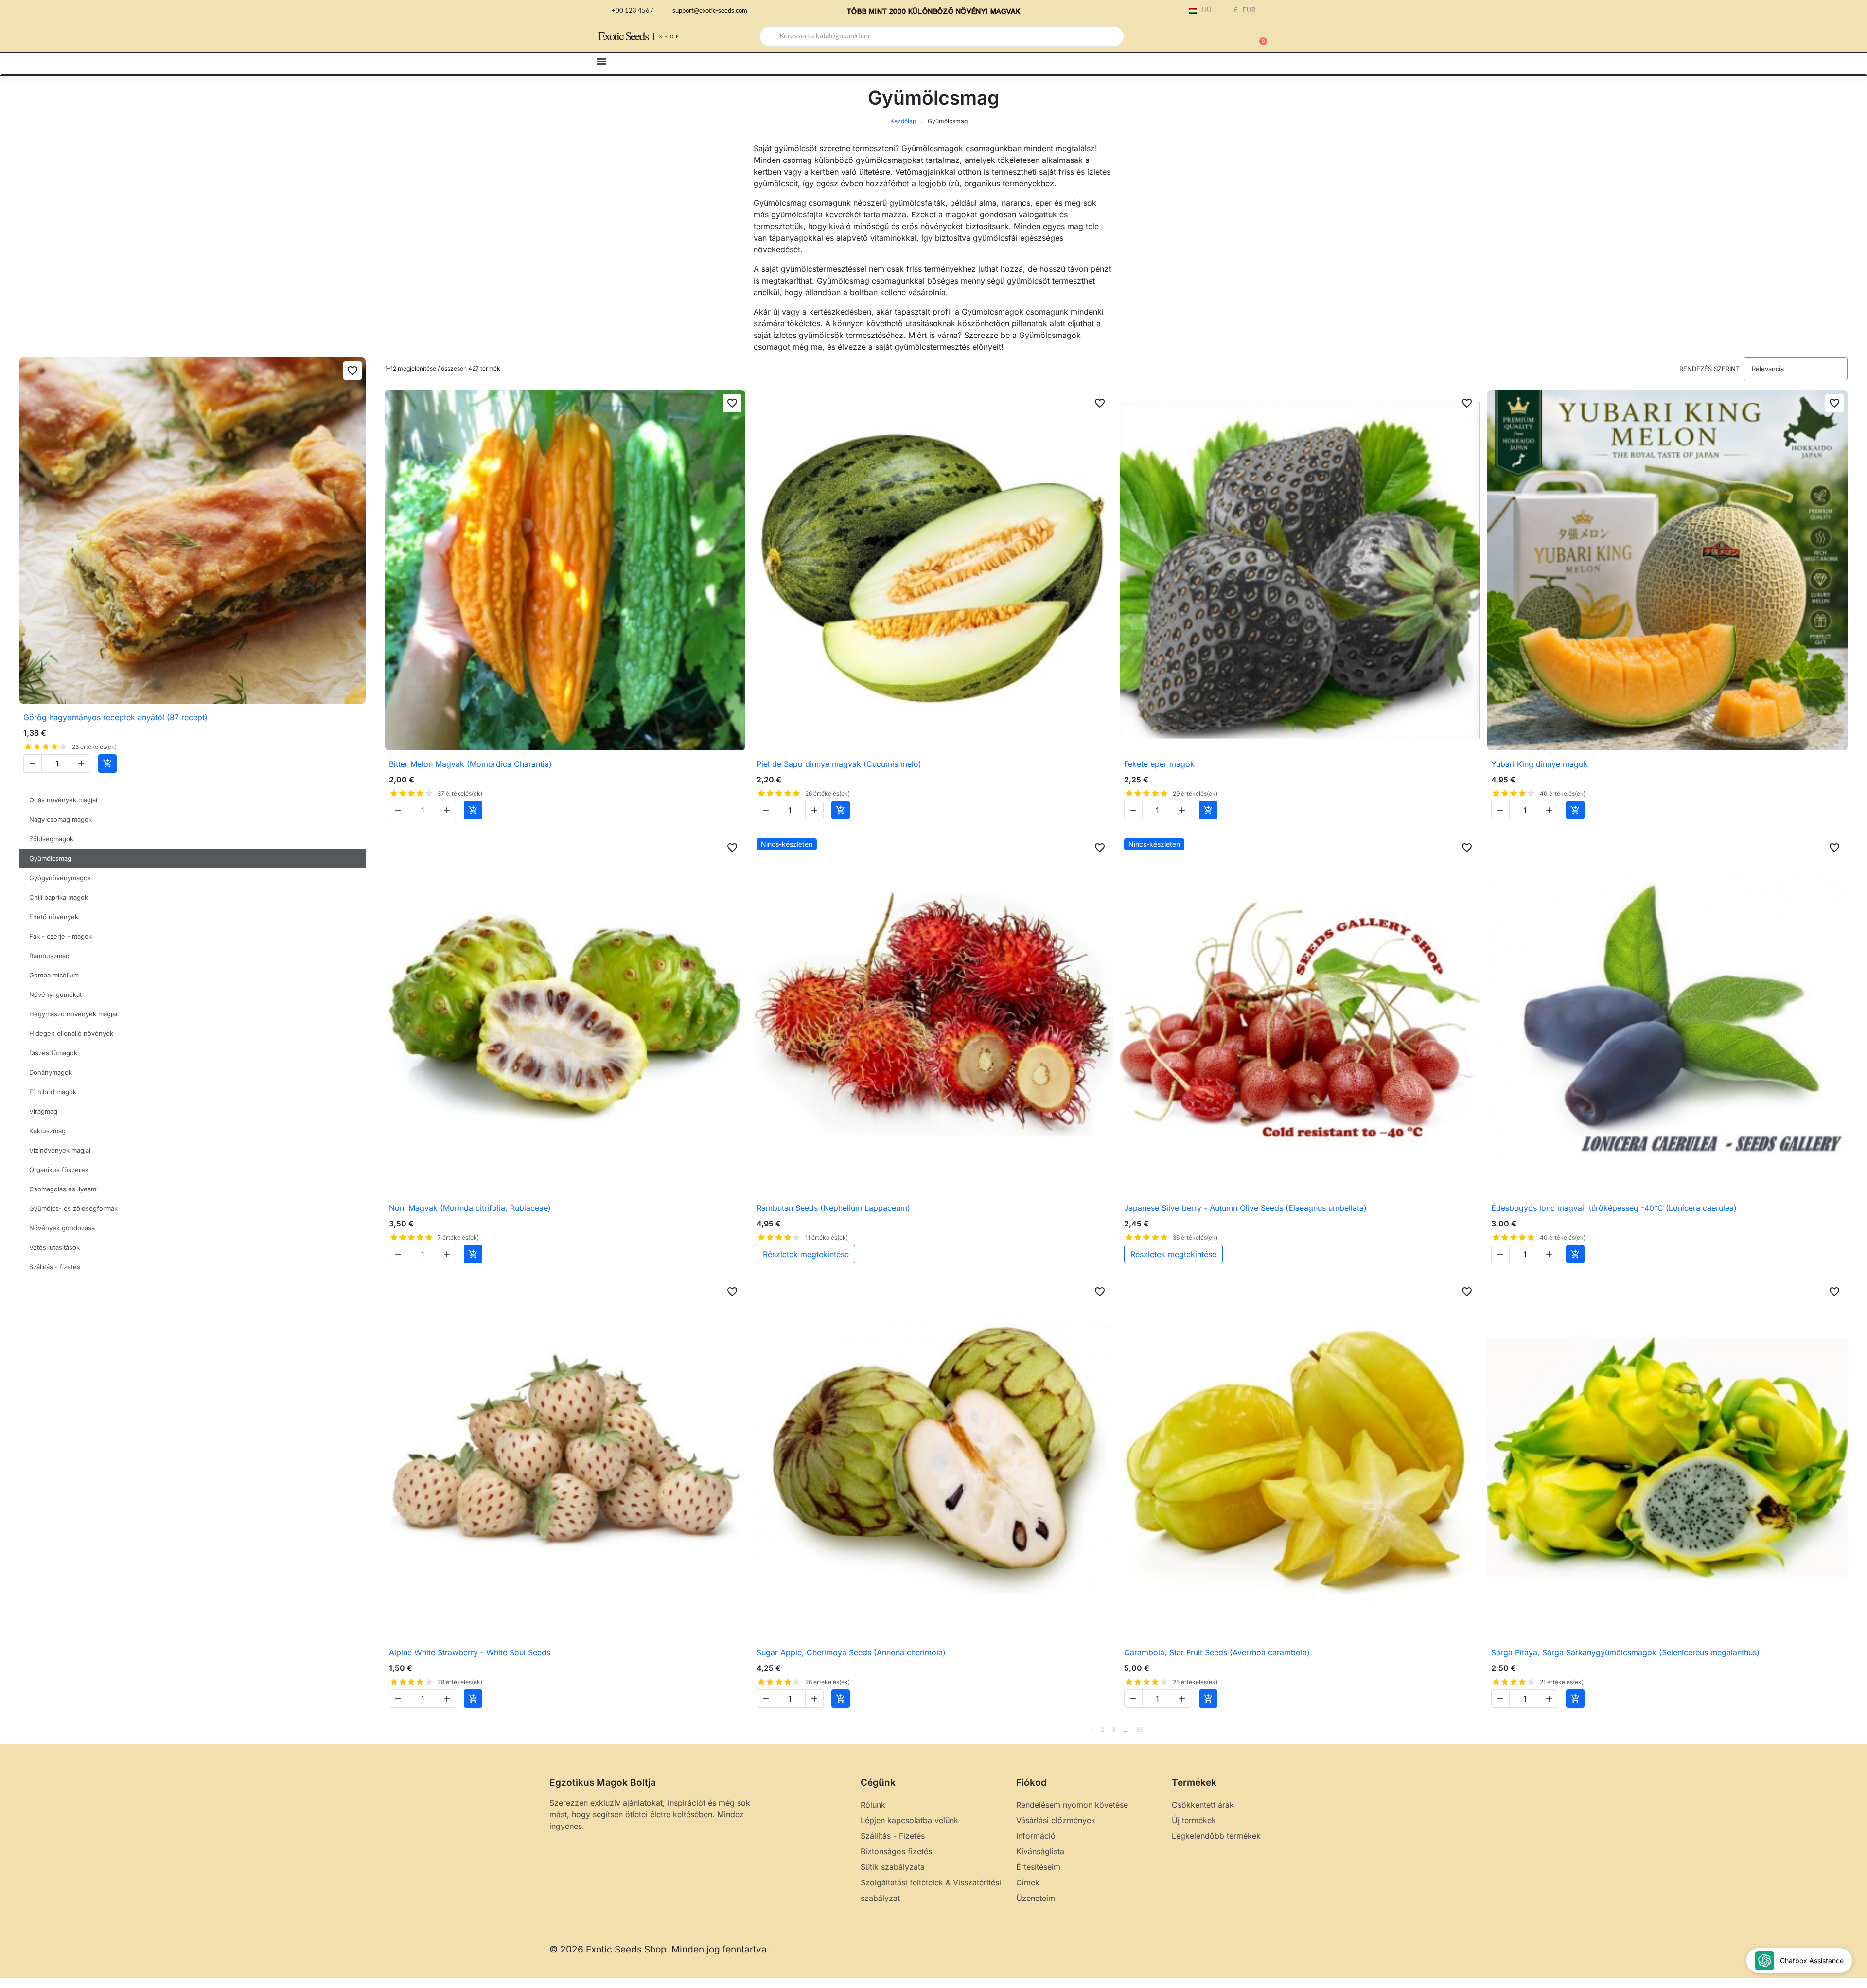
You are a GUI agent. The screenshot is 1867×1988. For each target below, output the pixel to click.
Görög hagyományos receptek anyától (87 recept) (115, 717)
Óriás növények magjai (63, 800)
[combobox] (942, 36)
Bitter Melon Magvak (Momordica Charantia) (470, 764)
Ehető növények (54, 917)
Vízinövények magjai (60, 1150)
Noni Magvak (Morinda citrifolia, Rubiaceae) (470, 1208)
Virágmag (43, 1111)
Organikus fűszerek (59, 1170)
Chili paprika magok (59, 897)
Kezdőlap (903, 121)
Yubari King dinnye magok (1540, 764)
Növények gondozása (62, 1228)
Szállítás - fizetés (55, 1267)
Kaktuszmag (47, 1131)
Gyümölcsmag (50, 858)
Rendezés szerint (1709, 369)
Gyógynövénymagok (60, 878)
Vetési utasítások (54, 1247)
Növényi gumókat (55, 994)
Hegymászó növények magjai (73, 1014)
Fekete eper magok (1159, 764)
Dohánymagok (51, 1072)
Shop (670, 36)
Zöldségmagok (51, 839)
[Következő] (1844, 1730)
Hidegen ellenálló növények (71, 1033)
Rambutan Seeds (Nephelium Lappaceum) (833, 1208)
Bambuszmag (49, 956)
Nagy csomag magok (61, 819)
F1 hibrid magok (53, 1092)
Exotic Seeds (623, 36)
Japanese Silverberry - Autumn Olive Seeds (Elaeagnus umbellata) (1245, 1208)
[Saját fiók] (1225, 37)
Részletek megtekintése (806, 1254)
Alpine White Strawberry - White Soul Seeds (470, 1652)
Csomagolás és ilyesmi (63, 1189)
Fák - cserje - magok (61, 936)
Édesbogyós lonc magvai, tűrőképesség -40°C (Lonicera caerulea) (1614, 1208)
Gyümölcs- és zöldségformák (73, 1208)
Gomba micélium (54, 975)
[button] (1259, 36)
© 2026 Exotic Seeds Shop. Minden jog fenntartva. (659, 1949)
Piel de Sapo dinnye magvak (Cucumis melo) (839, 764)
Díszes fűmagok (53, 1053)
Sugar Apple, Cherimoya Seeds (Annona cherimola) (851, 1652)
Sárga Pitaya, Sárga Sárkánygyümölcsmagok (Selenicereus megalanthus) (1625, 1652)
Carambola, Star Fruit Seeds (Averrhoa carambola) (1217, 1652)
